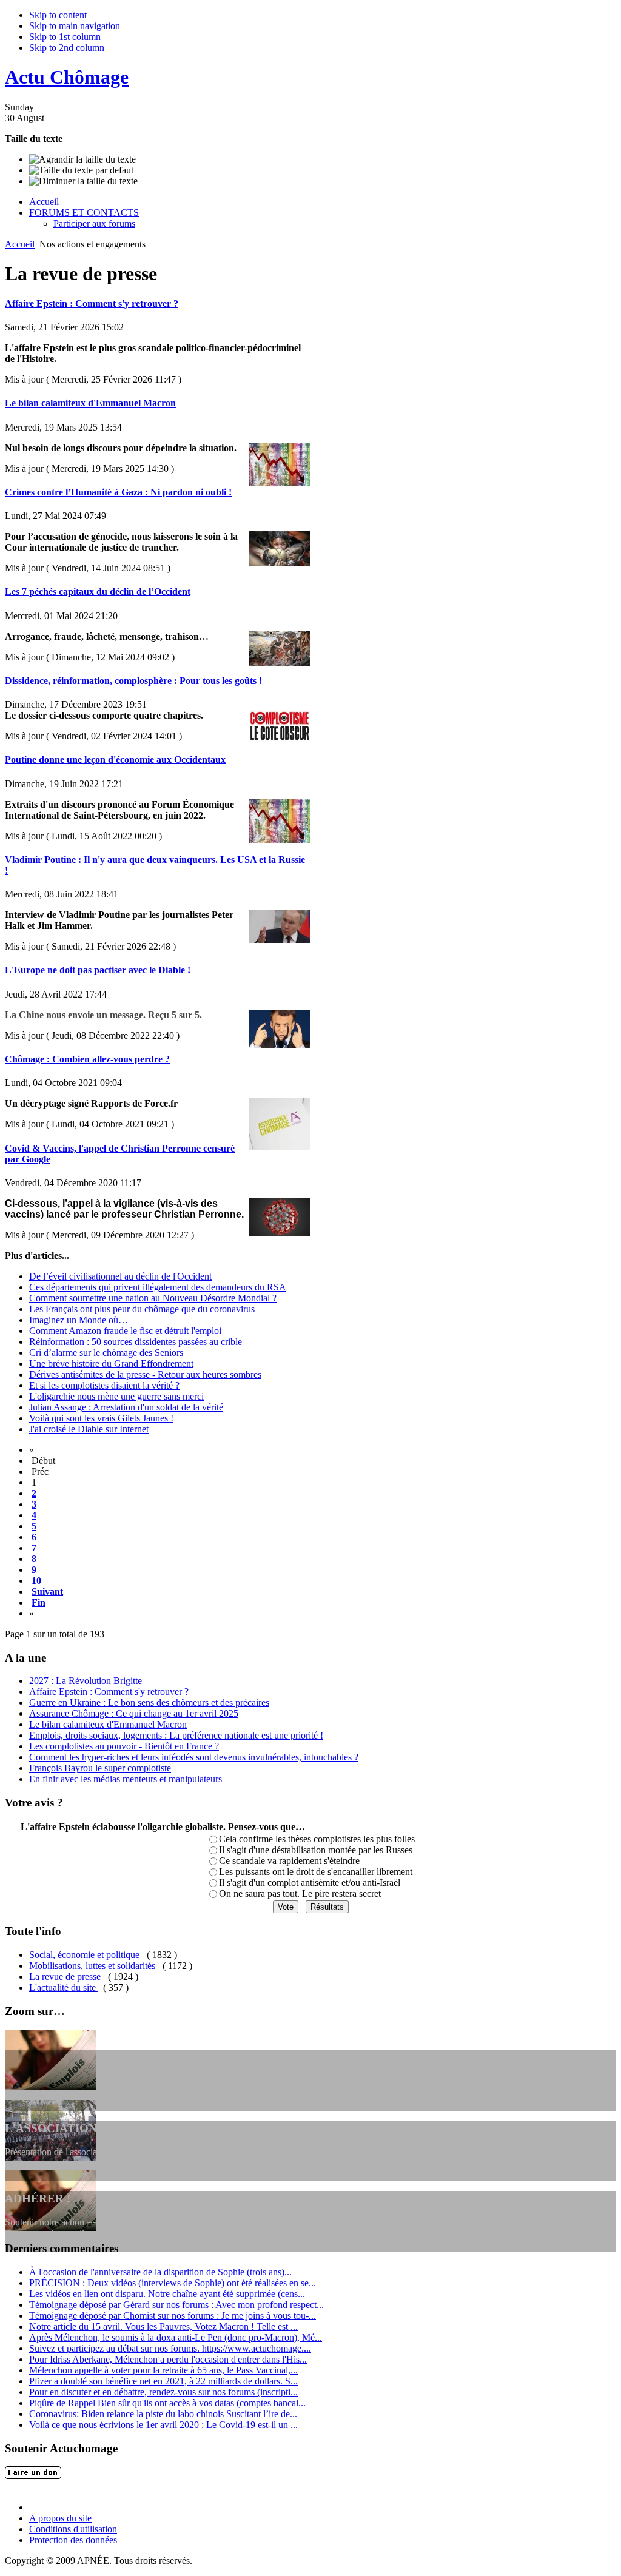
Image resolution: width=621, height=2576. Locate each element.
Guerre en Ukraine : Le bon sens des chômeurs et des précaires (149, 1702)
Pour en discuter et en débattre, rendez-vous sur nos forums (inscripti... (163, 2392)
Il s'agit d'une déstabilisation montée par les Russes (316, 1850)
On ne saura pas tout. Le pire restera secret (300, 1893)
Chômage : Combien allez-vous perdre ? (87, 1059)
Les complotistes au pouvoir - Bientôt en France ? (124, 1746)
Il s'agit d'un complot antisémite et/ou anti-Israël (310, 1883)
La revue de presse (66, 1977)
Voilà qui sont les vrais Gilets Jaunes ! (101, 1418)
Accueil (20, 244)
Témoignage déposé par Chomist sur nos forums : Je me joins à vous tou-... (173, 2316)
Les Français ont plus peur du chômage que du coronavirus (142, 1309)
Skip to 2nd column (67, 48)
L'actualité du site (64, 1987)
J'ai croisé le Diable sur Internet (89, 1429)
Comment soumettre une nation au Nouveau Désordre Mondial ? (153, 1298)
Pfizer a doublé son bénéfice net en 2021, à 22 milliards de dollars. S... (163, 2381)
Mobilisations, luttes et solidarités (93, 1966)
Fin (39, 1602)
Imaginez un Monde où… (79, 1320)
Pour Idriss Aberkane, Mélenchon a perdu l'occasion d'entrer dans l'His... (168, 2359)
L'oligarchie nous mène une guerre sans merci (116, 1396)
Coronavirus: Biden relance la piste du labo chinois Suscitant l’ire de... (163, 2414)
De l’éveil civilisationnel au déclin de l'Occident (120, 1276)
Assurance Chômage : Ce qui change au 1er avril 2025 (134, 1713)
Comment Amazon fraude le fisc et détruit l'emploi (125, 1331)
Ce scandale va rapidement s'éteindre (289, 1861)
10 (36, 1581)
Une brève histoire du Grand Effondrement (111, 1363)
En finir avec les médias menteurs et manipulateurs (126, 1779)
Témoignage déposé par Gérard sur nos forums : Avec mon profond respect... (176, 2305)
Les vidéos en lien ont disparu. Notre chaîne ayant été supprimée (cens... (167, 2294)
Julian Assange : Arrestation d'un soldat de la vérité (126, 1407)
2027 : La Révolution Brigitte (86, 1681)
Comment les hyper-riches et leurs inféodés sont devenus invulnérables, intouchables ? (194, 1757)
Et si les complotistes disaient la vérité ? (104, 1385)
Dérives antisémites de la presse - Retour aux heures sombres (145, 1374)
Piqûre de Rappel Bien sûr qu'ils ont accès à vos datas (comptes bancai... (167, 2403)
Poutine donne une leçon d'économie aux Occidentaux (115, 760)
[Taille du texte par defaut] (81, 170)
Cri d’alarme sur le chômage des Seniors (106, 1353)
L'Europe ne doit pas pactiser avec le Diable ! (98, 970)
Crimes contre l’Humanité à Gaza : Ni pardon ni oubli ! (118, 492)
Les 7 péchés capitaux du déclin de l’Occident (98, 592)
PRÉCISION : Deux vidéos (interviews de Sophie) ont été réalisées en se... (173, 2283)
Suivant (47, 1592)
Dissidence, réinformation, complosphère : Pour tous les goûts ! (133, 681)
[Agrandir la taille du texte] (82, 159)
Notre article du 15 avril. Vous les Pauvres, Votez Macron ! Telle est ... (163, 2326)
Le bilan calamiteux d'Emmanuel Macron (90, 403)
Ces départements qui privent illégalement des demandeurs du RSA (158, 1287)
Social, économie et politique (86, 1955)
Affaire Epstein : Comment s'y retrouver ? (92, 304)
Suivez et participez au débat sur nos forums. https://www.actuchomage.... (170, 2348)
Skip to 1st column (65, 37)
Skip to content (58, 15)
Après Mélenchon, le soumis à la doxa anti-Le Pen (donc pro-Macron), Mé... (176, 2337)
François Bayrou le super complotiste (100, 1768)
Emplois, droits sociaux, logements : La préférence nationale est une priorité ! (176, 1735)
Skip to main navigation (75, 26)
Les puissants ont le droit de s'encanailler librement (316, 1872)
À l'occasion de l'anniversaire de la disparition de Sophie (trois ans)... (160, 2272)
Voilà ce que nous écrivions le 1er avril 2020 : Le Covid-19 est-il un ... (163, 2425)
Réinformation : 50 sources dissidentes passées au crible (136, 1342)
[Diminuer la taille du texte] (83, 181)
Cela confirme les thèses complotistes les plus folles (317, 1839)
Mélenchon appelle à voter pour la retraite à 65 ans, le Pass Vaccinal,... (163, 2370)
